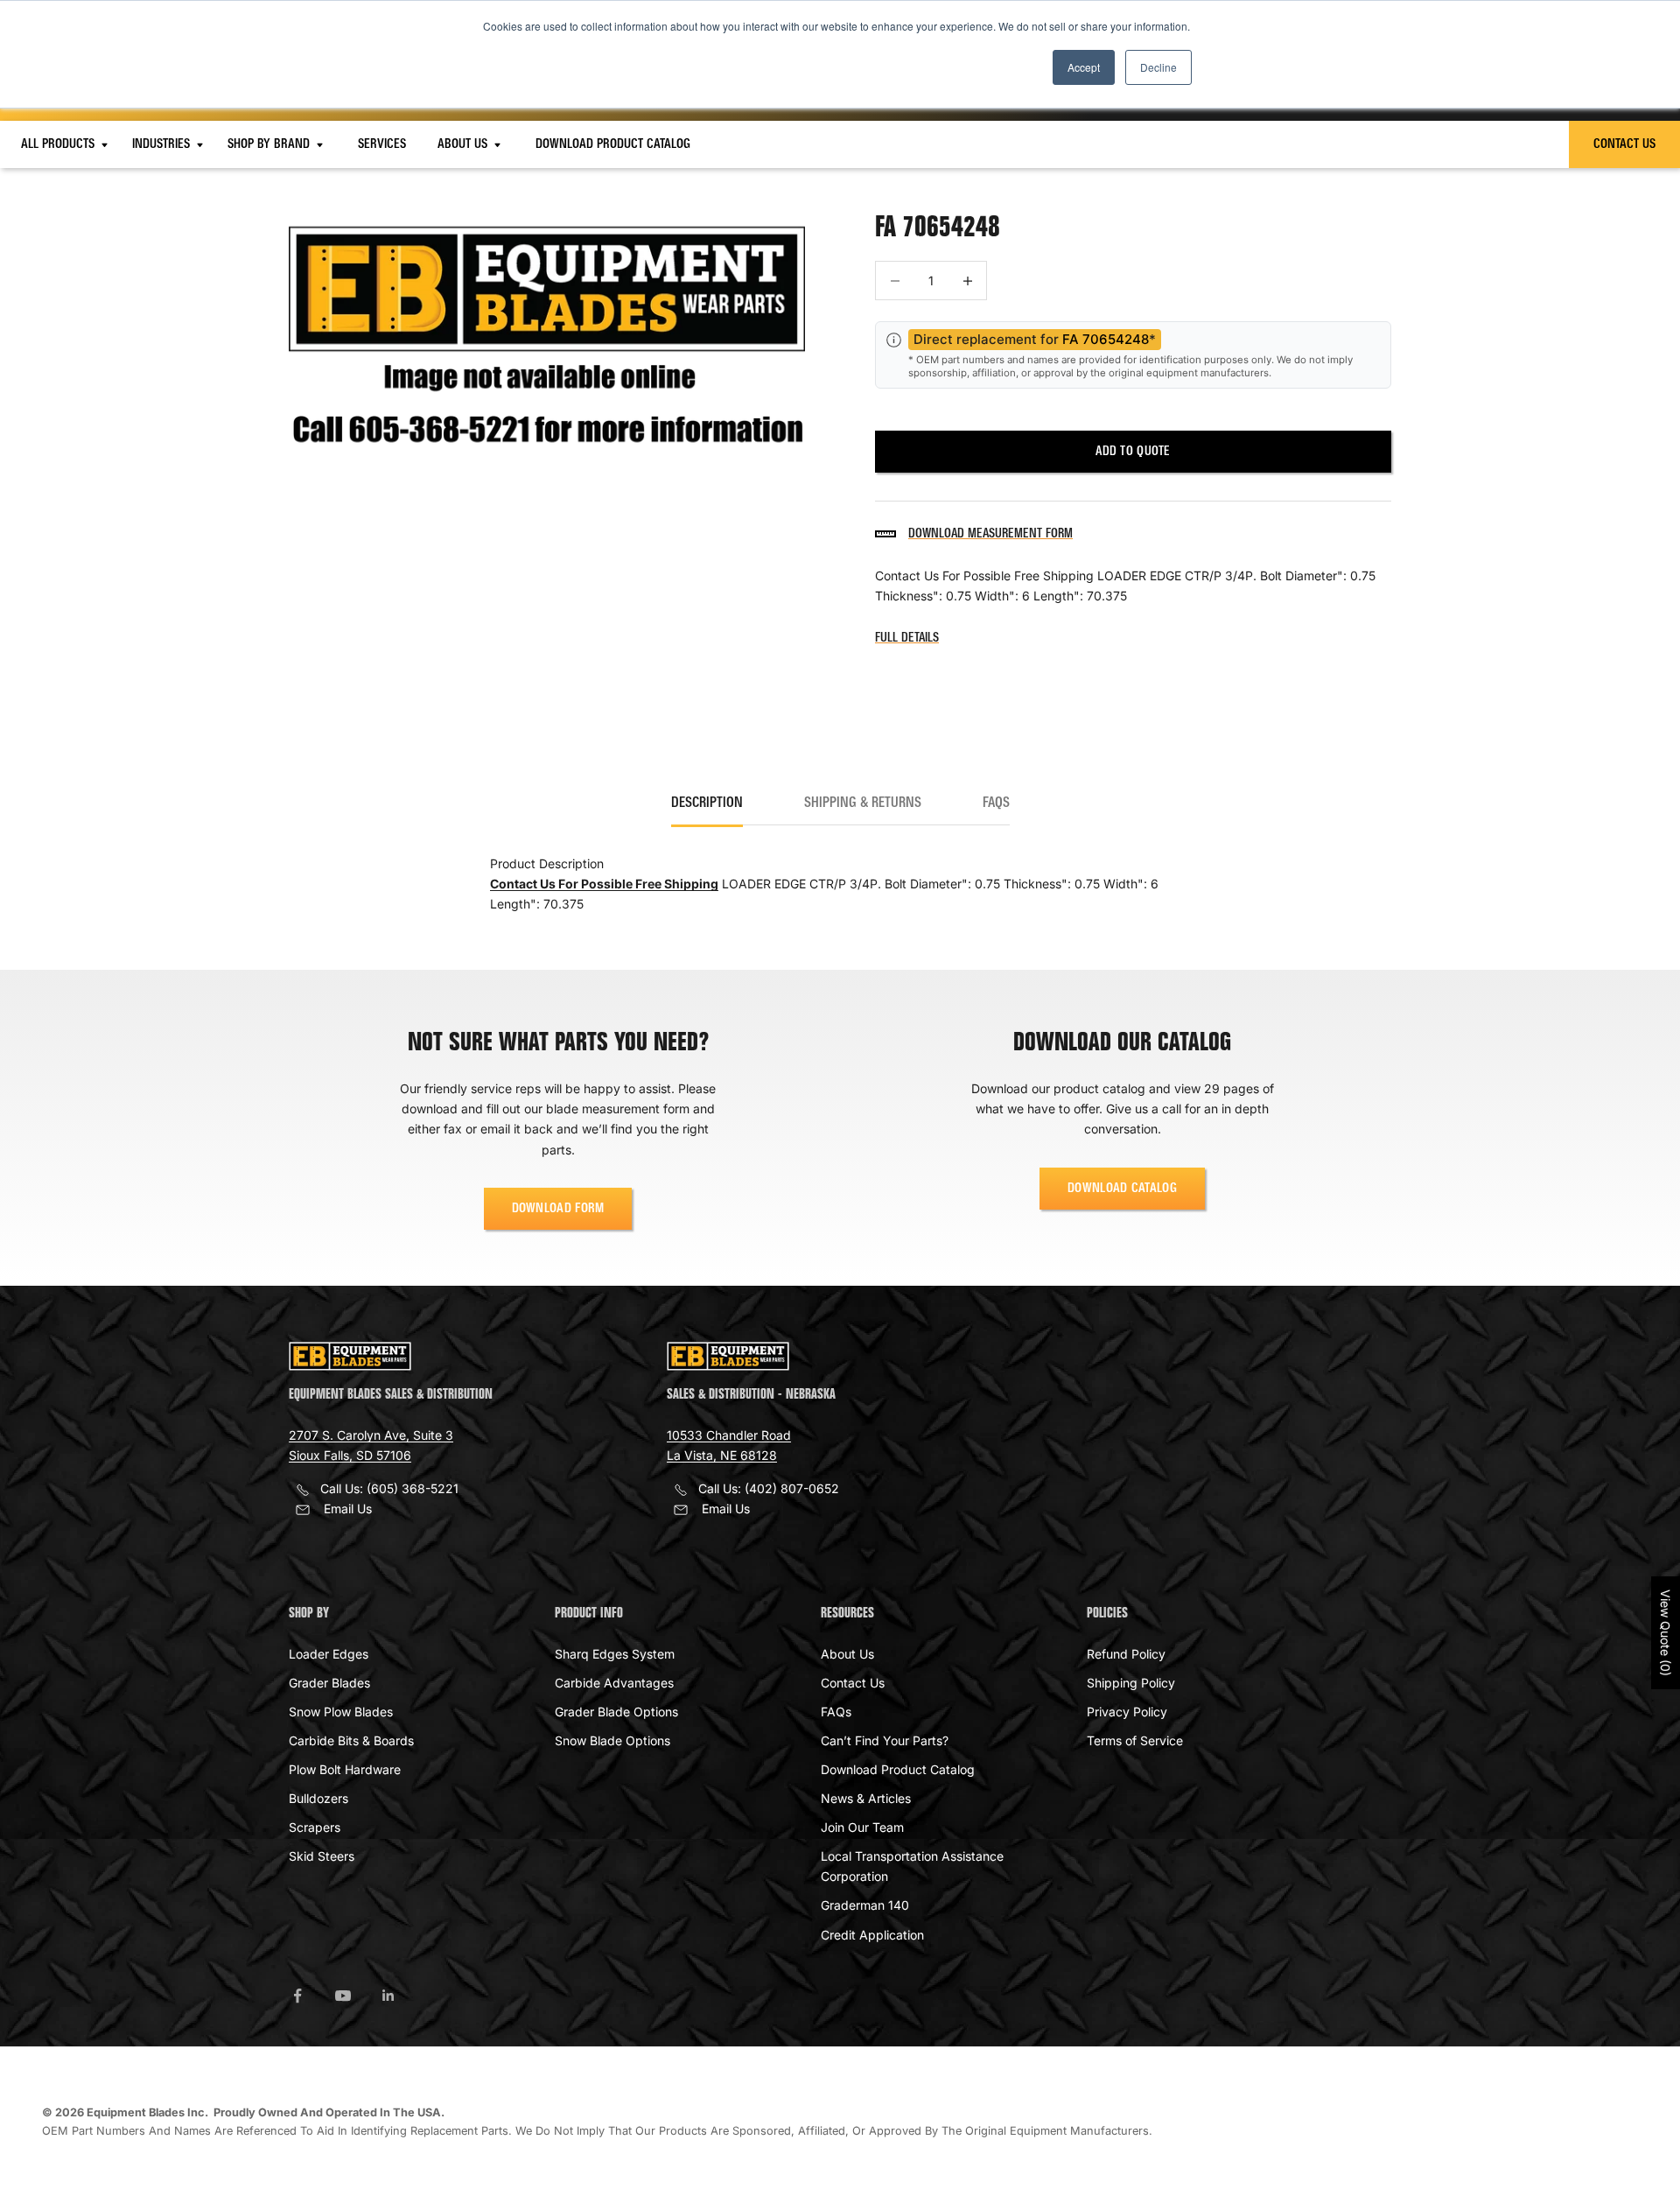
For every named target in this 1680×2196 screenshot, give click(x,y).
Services (382, 144)
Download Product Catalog (613, 144)
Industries (163, 144)
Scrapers (315, 1827)
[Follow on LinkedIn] (388, 1996)
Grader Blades (329, 1683)
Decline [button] (1158, 67)
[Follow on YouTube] (343, 1996)
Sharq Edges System (615, 1654)
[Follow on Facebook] (297, 1996)
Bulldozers (318, 1798)
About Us (464, 144)
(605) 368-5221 (413, 1488)
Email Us (348, 1508)
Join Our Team (862, 1827)
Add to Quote (1133, 452)
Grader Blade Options (616, 1712)
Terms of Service (1135, 1740)
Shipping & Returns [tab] (863, 803)
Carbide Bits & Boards (351, 1740)
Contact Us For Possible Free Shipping (604, 884)
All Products (59, 144)
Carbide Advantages (614, 1683)
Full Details (907, 638)
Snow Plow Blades (341, 1712)
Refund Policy (1126, 1654)
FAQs (836, 1712)
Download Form (558, 1209)
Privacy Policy (1127, 1712)
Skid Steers (322, 1856)
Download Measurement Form (990, 534)
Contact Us (1624, 144)
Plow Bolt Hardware (345, 1769)
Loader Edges (329, 1654)
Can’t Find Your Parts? (885, 1740)
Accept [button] (1084, 67)
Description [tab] (707, 803)
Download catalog (1122, 1189)
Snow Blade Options (612, 1740)
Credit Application (872, 1935)
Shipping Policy (1131, 1683)
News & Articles (866, 1798)
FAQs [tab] (996, 803)
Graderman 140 (865, 1905)
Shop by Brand (270, 144)
